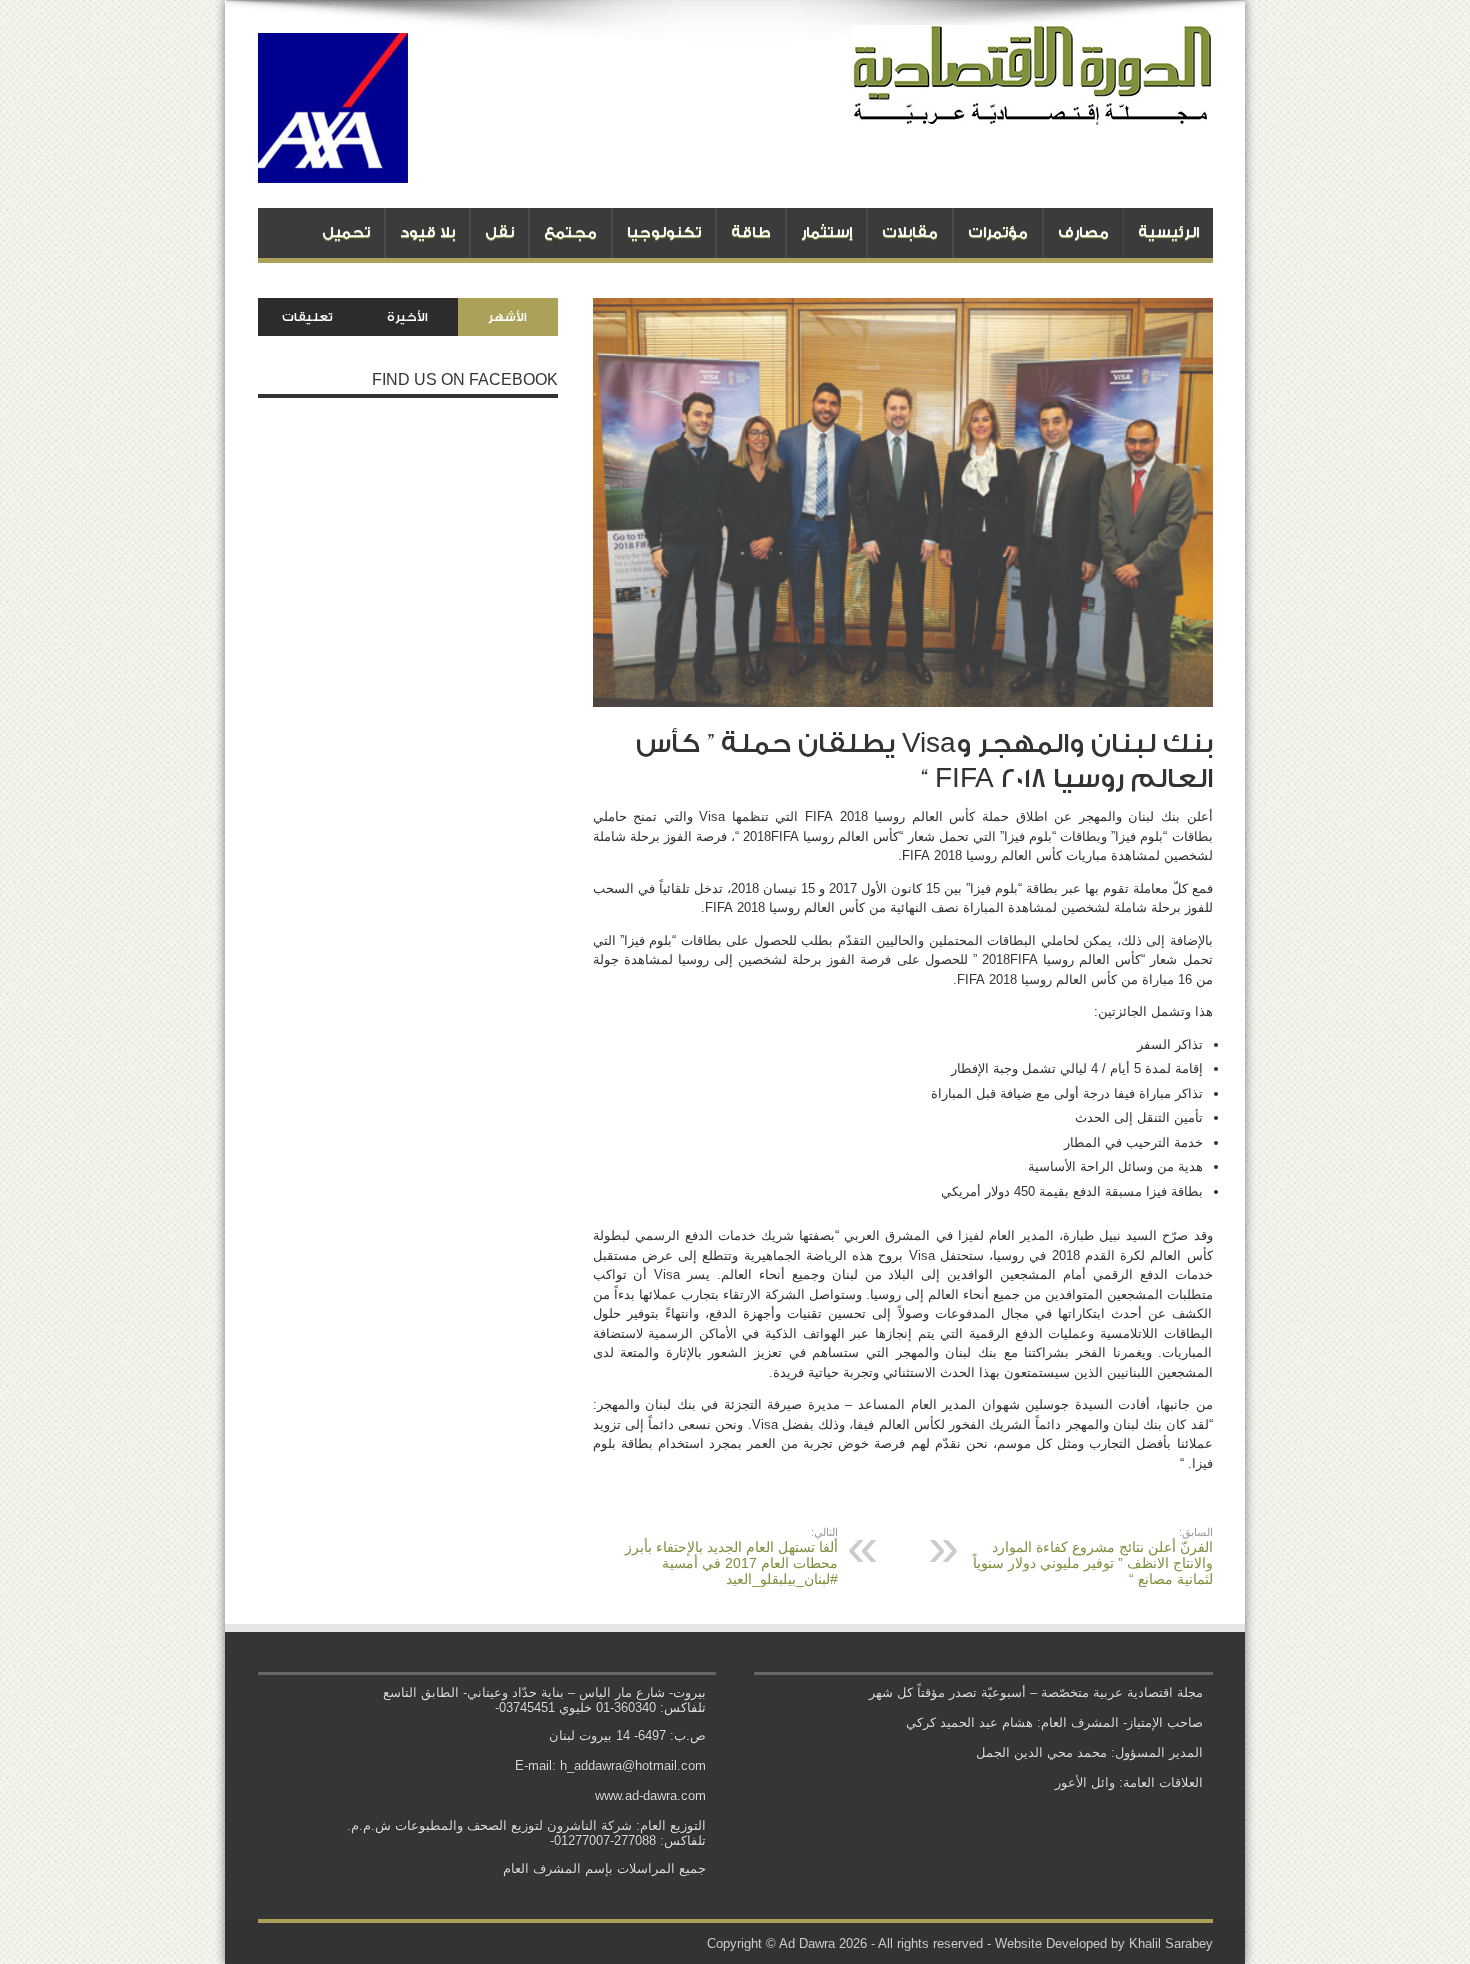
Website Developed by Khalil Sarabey (1104, 1943)
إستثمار (826, 232)
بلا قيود (427, 232)
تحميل (346, 232)
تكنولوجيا (664, 232)
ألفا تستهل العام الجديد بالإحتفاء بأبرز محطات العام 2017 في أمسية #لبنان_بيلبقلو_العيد (731, 1556)
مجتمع (570, 232)
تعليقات (307, 317)
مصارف (1083, 232)
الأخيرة (407, 317)
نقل (499, 232)
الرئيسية (1168, 232)
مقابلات (910, 232)
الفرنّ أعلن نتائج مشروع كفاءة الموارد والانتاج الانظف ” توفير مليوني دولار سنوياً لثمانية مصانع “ (1093, 1556)
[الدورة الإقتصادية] (1033, 110)
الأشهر (507, 317)
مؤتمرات (998, 232)
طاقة (751, 232)
